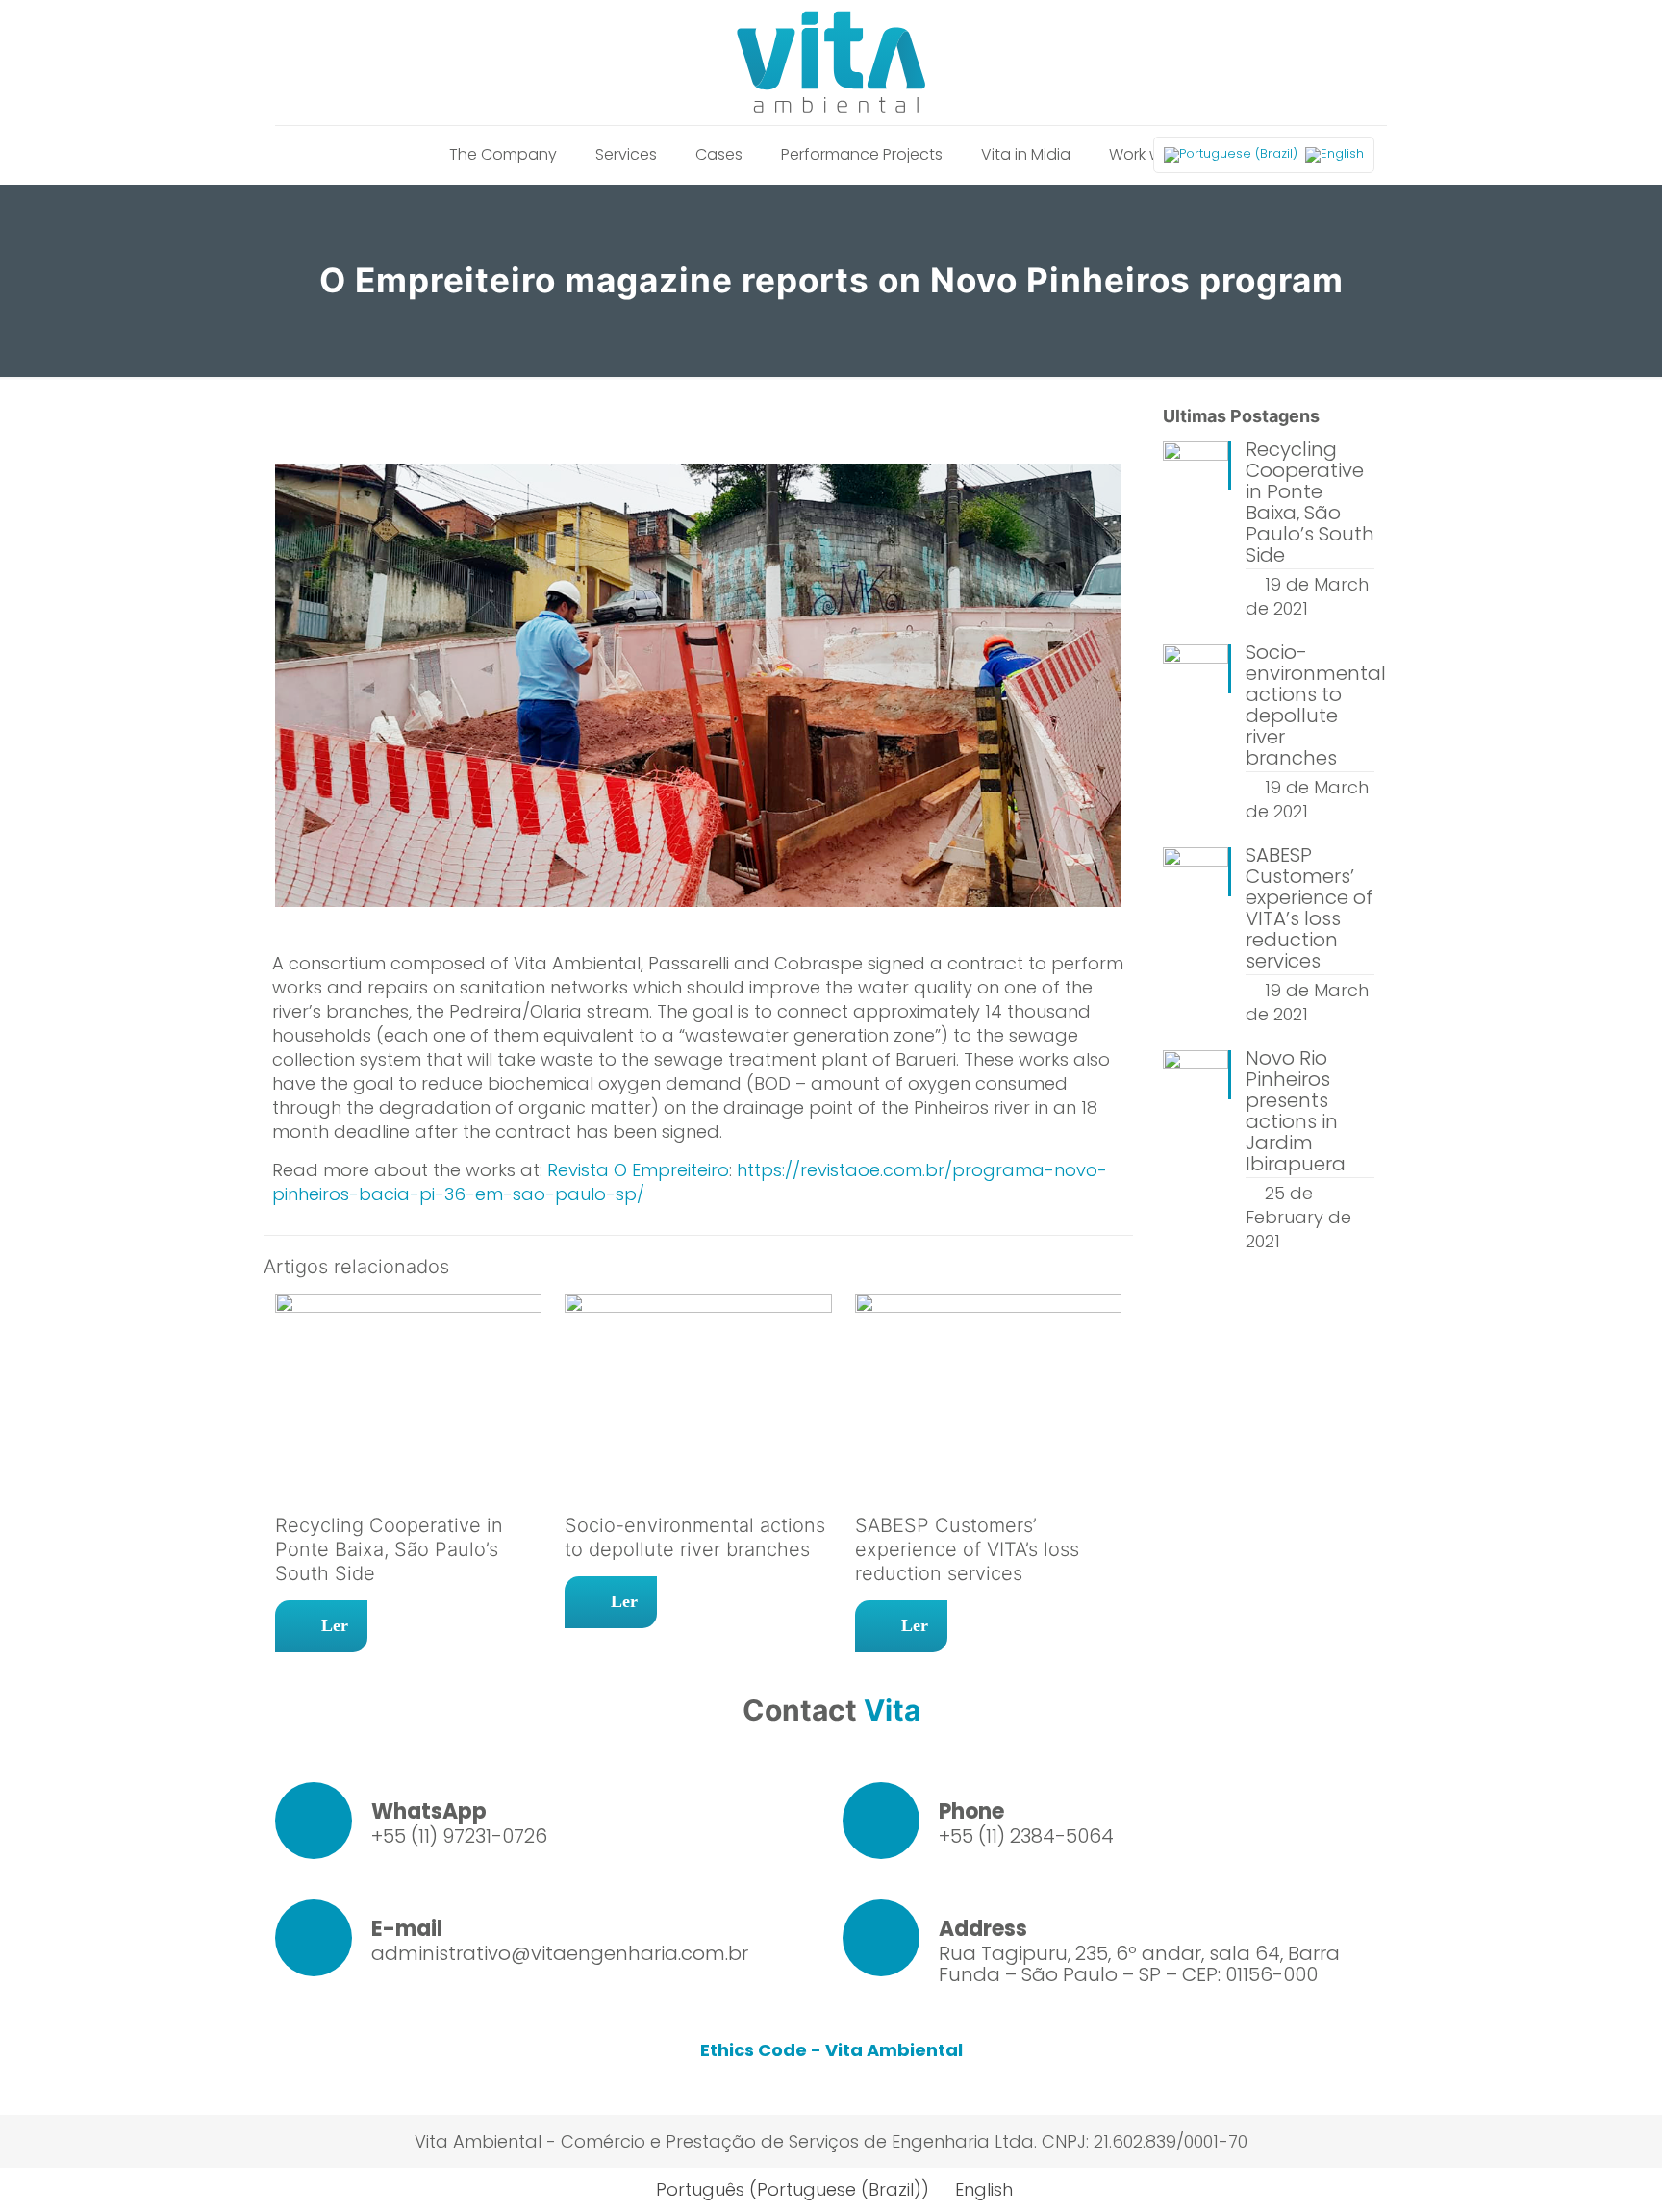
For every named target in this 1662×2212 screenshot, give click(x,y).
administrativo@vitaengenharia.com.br (560, 1953)
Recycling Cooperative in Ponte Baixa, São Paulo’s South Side (389, 1549)
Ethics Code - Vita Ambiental (831, 2050)
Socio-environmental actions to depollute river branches (695, 1537)
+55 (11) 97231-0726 (459, 1836)
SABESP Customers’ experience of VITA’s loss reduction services (967, 1549)
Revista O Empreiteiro (638, 1170)
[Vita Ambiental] (831, 63)
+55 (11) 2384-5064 (1026, 1836)
